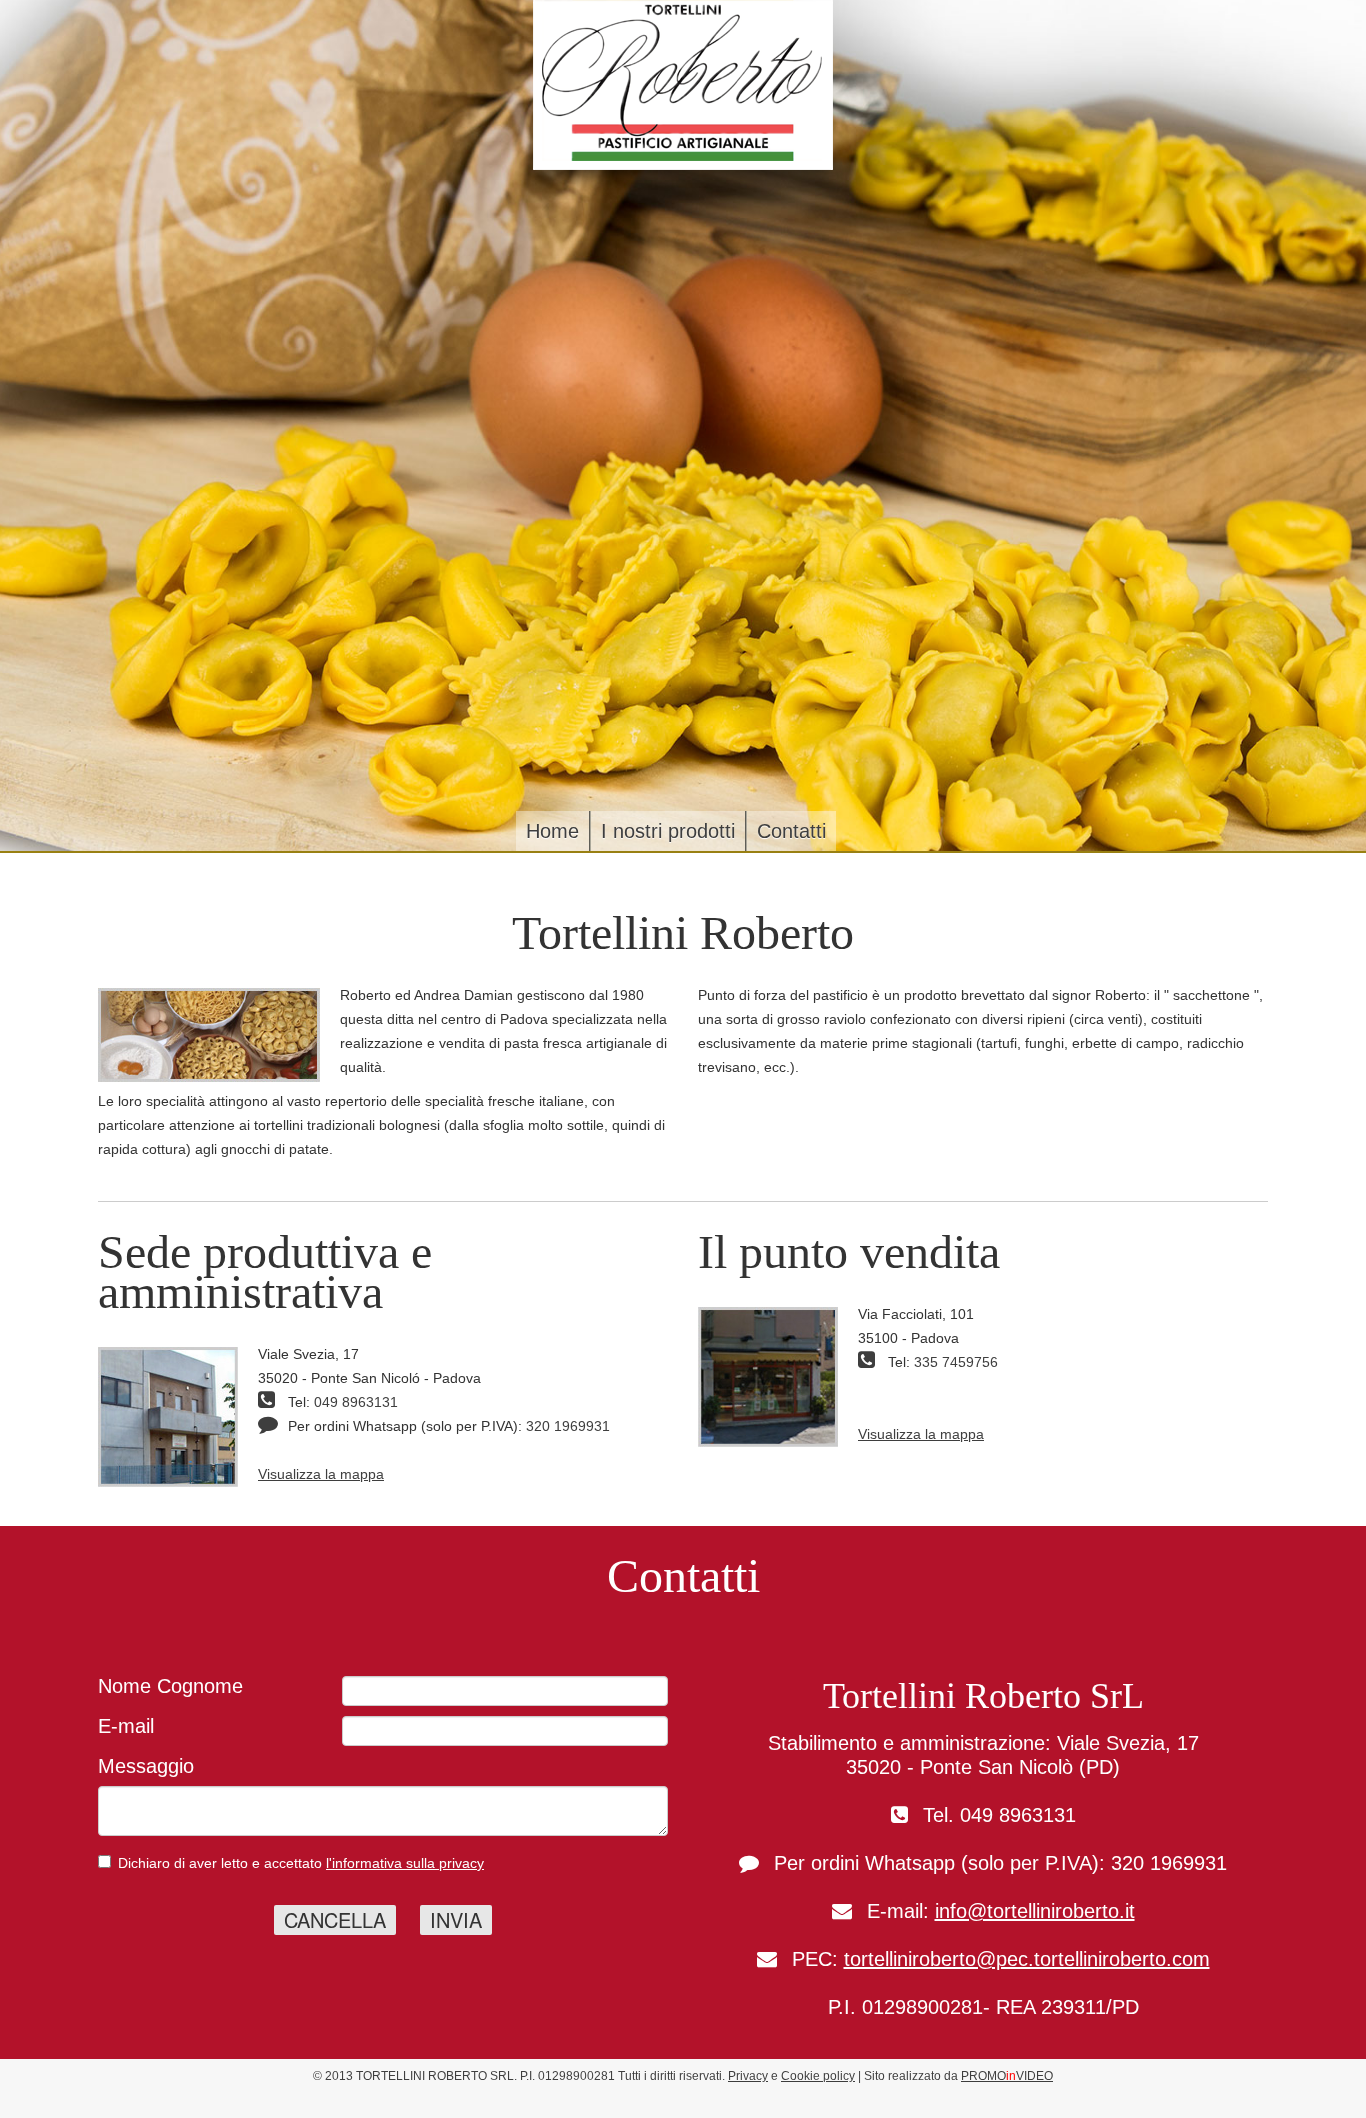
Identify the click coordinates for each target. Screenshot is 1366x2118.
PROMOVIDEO (1007, 2076)
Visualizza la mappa (321, 1474)
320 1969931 (568, 1426)
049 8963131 (356, 1402)
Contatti (791, 831)
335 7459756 (956, 1362)
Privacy (748, 2076)
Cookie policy (818, 2076)
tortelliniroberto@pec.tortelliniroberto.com (1027, 1959)
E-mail (126, 1726)
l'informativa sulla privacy (405, 1863)
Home (552, 831)
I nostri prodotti (668, 831)
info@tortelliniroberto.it (1035, 1911)
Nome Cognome (170, 1686)
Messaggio (146, 1766)
